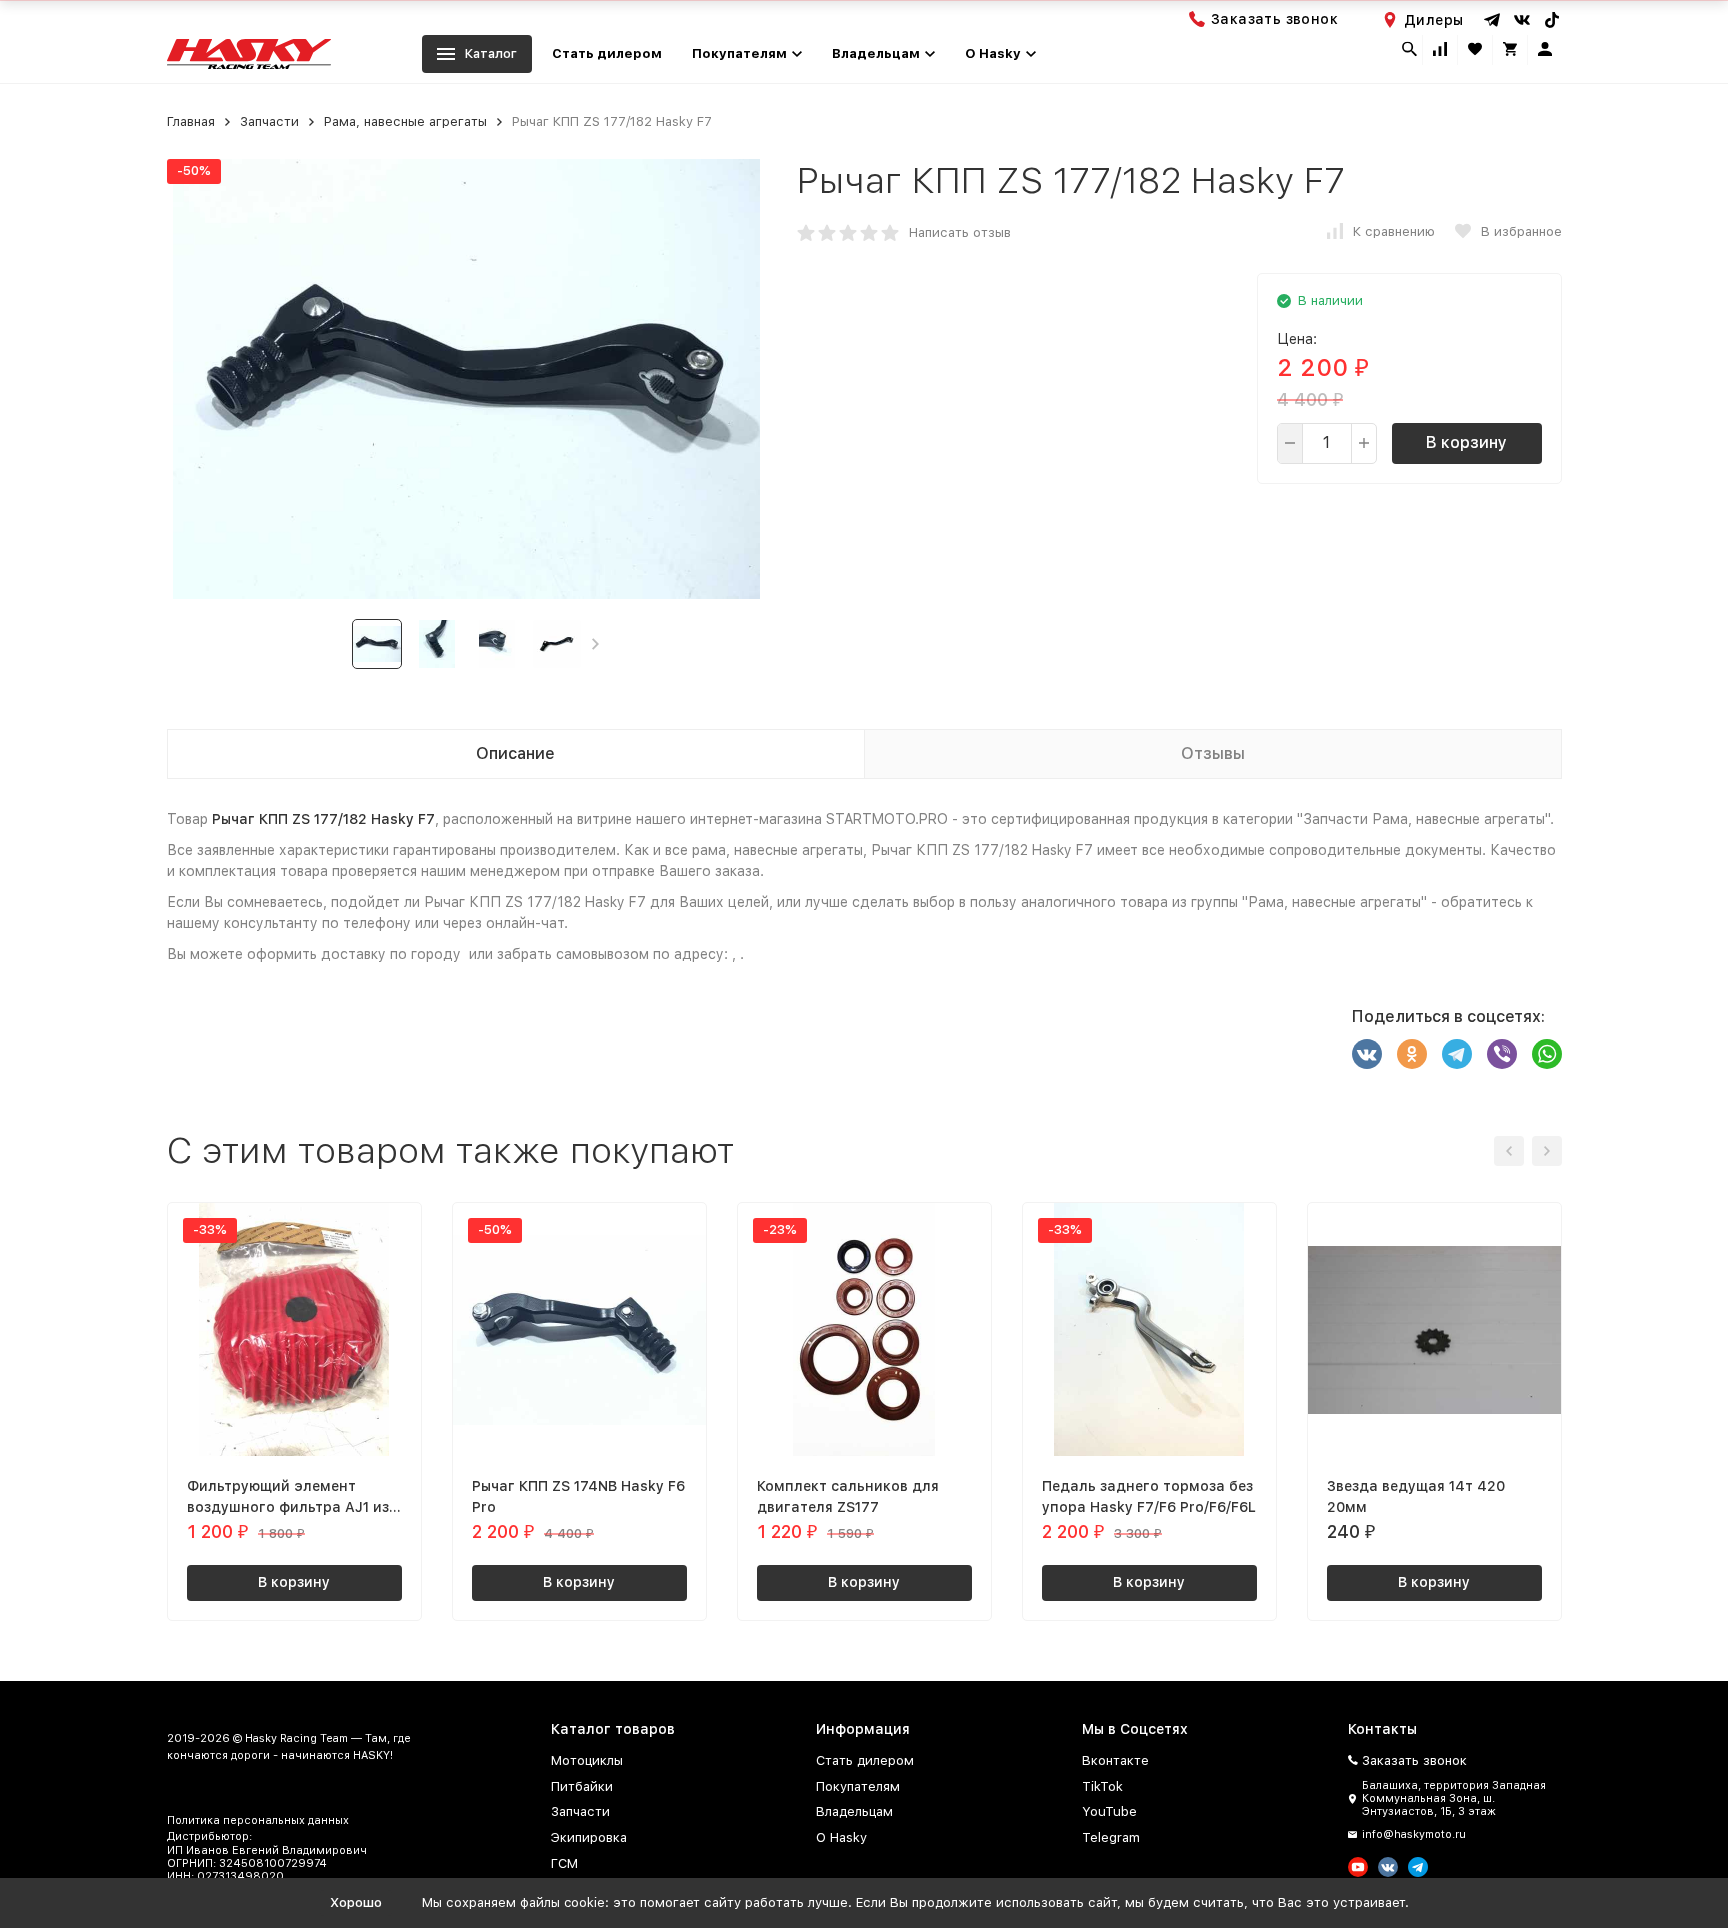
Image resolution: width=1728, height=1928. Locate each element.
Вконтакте (1115, 1760)
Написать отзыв (960, 232)
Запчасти (269, 121)
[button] (595, 644)
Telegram (1111, 1837)
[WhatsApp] (1547, 1054)
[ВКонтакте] (1367, 1054)
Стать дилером (607, 53)
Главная (191, 121)
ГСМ (564, 1863)
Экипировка (589, 1837)
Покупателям (858, 1786)
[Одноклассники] (1412, 1054)
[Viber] (1502, 1054)
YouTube (1109, 1811)
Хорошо (356, 1902)
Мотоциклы (587, 1760)
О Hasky (841, 1837)
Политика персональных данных (258, 1820)
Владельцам (854, 1811)
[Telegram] (1457, 1054)
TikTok (1102, 1786)
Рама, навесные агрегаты (405, 121)
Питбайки (582, 1786)
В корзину (1466, 442)
